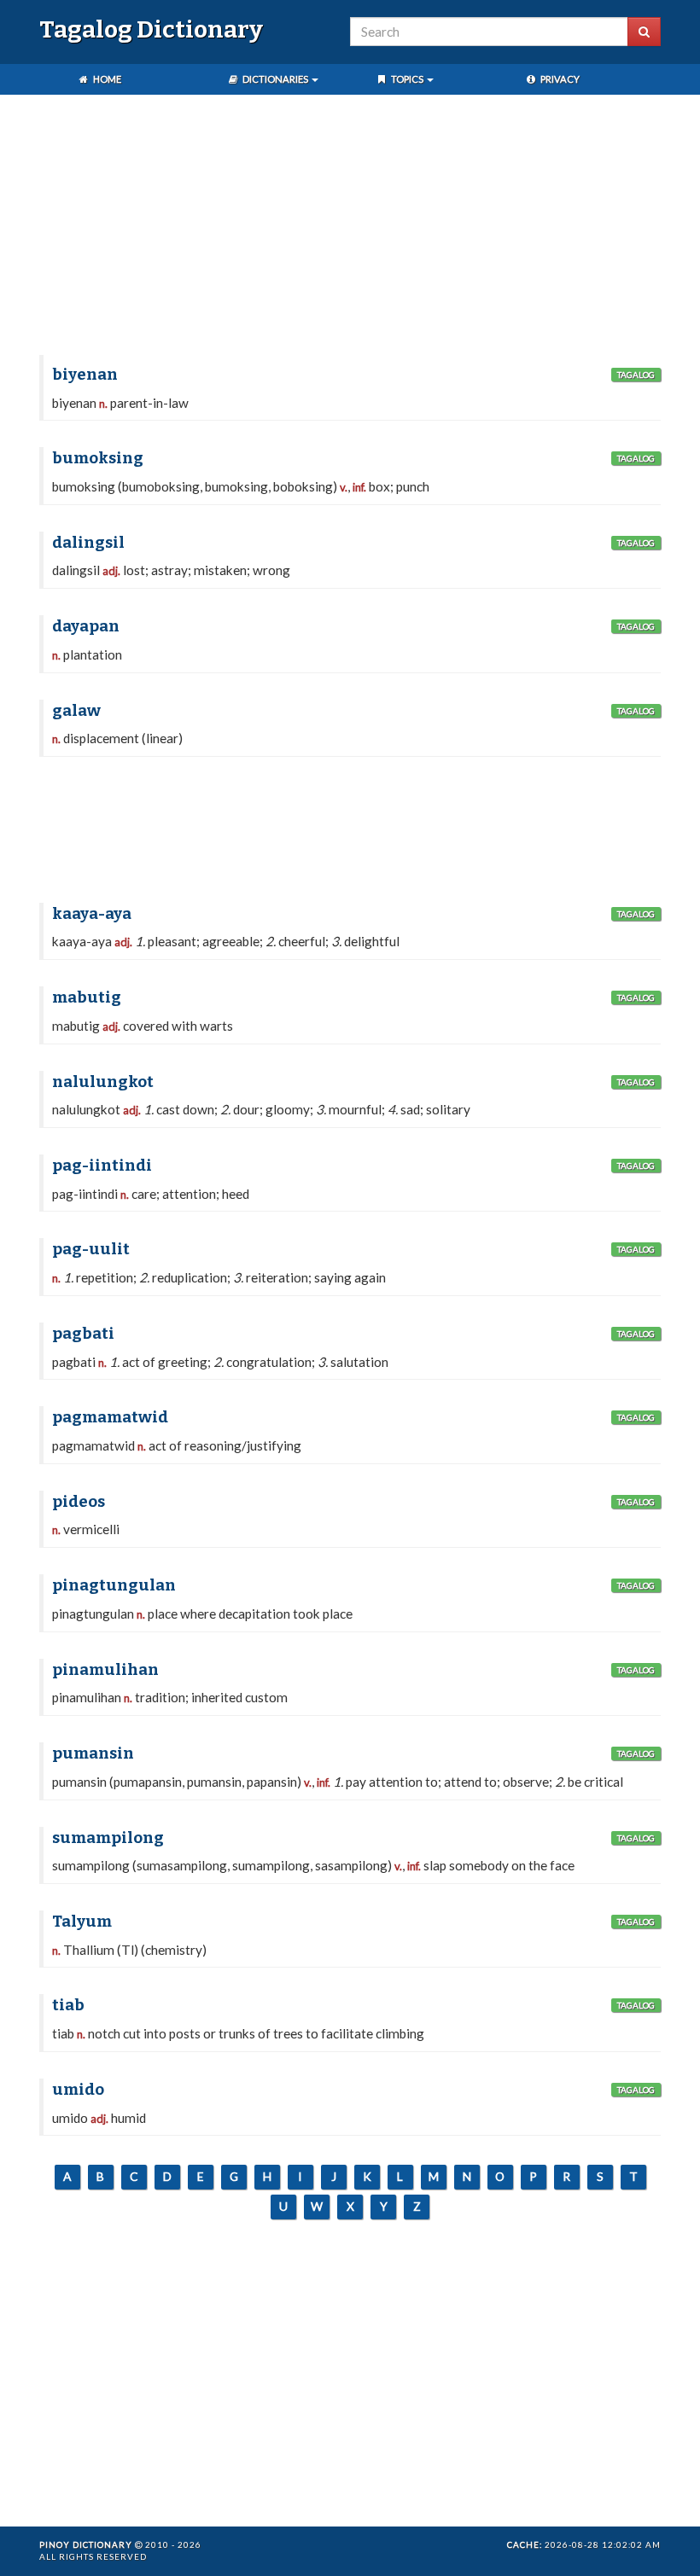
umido (78, 2090)
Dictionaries (275, 79)
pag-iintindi (102, 1166)
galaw (76, 711)
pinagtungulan (114, 1585)
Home (106, 79)
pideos (79, 1502)
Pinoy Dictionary (86, 2544)
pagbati (83, 1334)
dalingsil (88, 543)
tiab (68, 2005)
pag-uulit (91, 1249)
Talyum (82, 1922)
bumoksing (98, 458)
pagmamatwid (110, 1417)
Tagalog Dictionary (151, 29)
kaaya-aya (92, 914)
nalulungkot (103, 1082)
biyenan (85, 375)
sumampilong (108, 1838)
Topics (407, 79)
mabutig (87, 997)
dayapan (86, 626)
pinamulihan (105, 1670)
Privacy (559, 79)
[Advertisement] (350, 227)
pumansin (93, 1753)
